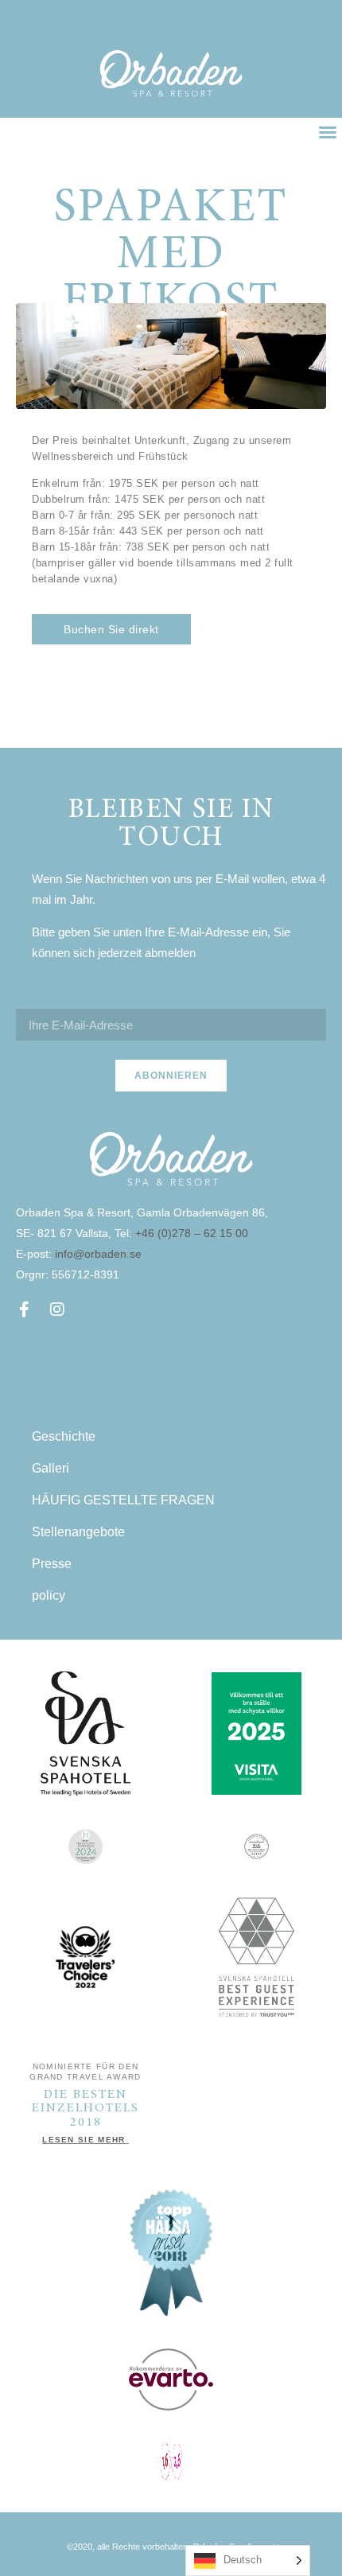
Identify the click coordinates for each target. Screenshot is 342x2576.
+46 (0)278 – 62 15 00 (193, 1233)
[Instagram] (57, 1309)
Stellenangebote (78, 1532)
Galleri (51, 1468)
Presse (52, 1564)
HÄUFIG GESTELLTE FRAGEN (123, 1500)
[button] (328, 132)
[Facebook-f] (24, 1309)
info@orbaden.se (98, 1254)
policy (49, 1595)
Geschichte (64, 1436)
